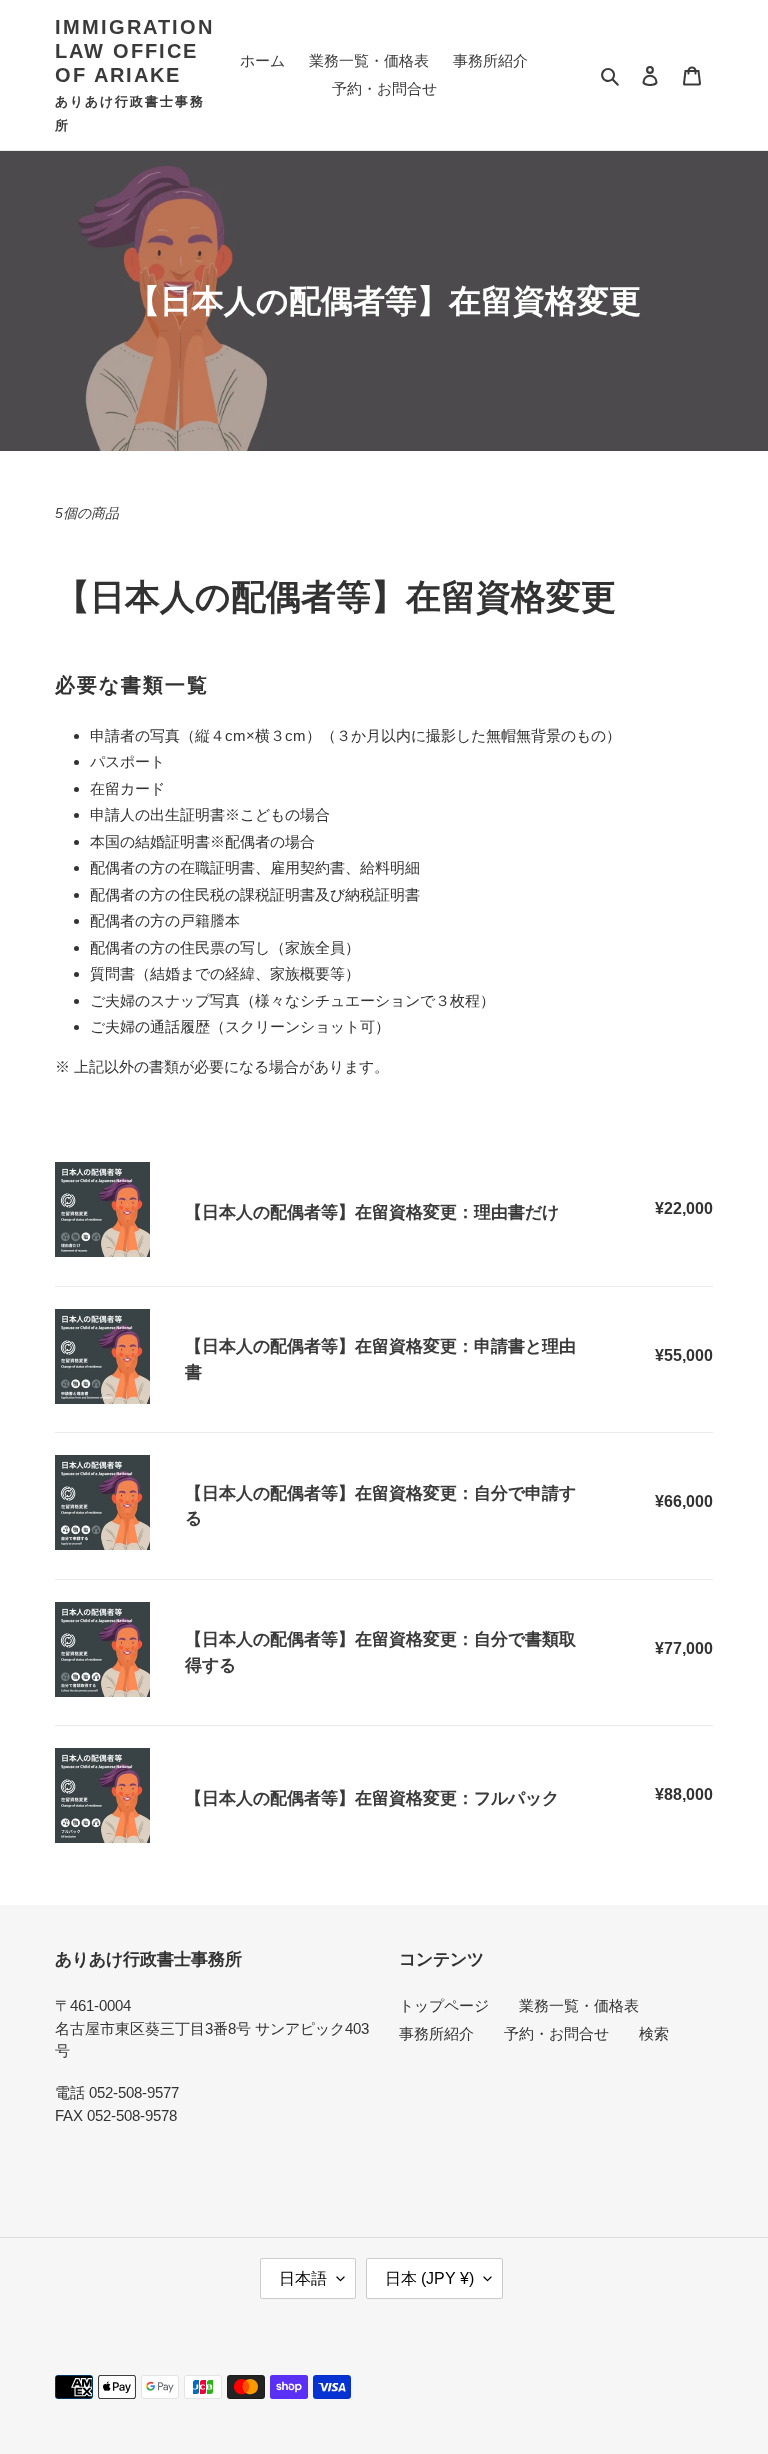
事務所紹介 (436, 2033)
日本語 (303, 2278)
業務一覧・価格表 (579, 2005)
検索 (654, 2033)
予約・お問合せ (556, 2033)
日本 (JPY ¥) (429, 2278)
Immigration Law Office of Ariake (134, 51)
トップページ (444, 2005)
